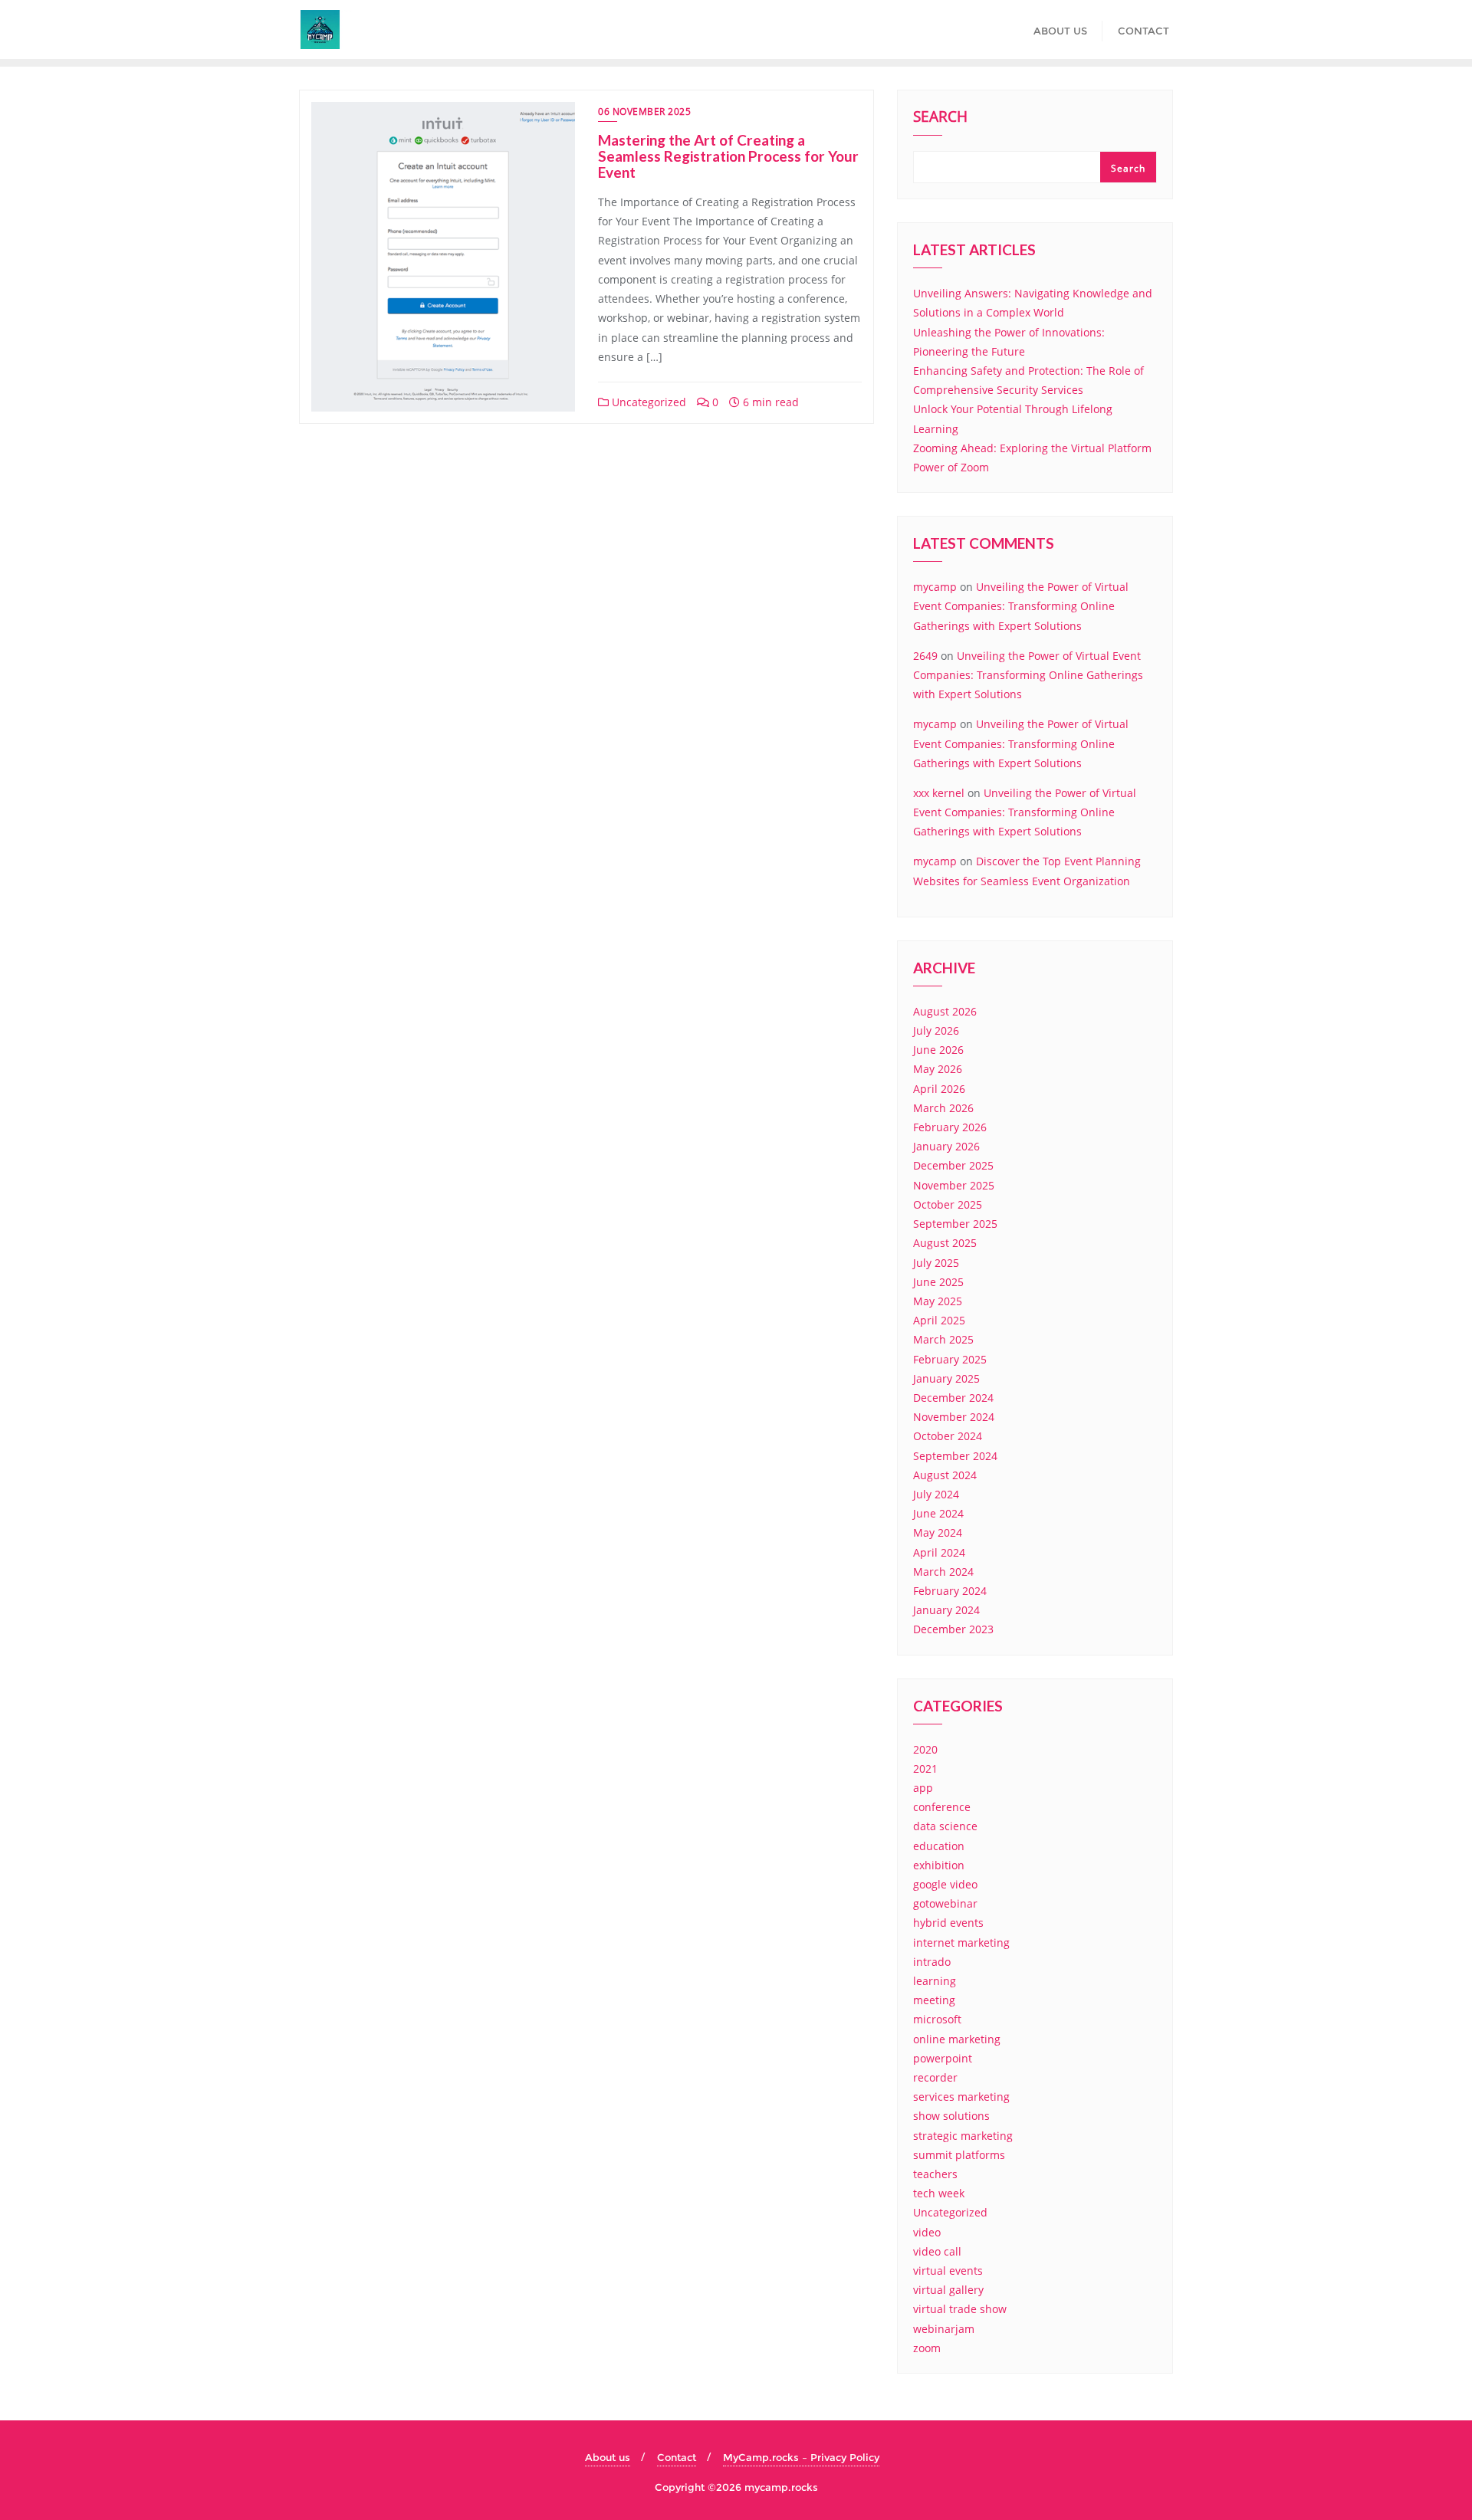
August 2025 (945, 1243)
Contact (677, 2457)
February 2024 (950, 1591)
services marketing (961, 2097)
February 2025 (950, 1359)
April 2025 (939, 1320)
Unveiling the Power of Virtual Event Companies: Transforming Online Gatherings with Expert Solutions (1021, 606)
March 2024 (943, 1572)
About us (608, 2457)
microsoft (937, 2019)
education (939, 1846)
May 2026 (938, 1069)
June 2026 (938, 1050)
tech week (939, 2193)
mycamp (935, 587)
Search (940, 118)
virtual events (948, 2271)
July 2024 (936, 1494)
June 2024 (938, 1513)
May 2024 (938, 1532)
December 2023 (953, 1629)
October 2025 (948, 1204)
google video (945, 1884)
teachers (935, 2174)
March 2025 (943, 1339)
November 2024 (954, 1417)
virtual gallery (948, 2290)
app (923, 1788)
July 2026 (936, 1030)
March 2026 (943, 1108)
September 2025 (955, 1224)
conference (942, 1807)
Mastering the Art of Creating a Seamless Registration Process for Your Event (728, 156)
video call (937, 2251)
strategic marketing (963, 2136)
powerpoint (943, 2058)
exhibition (939, 1865)
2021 (925, 1769)
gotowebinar (945, 1903)
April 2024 (939, 1552)
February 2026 (950, 1127)
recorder (935, 2077)
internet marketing (961, 1942)
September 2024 (955, 1456)
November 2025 (954, 1185)
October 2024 (948, 1436)
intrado (932, 1962)
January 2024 (946, 1610)
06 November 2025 (644, 112)
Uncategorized (647, 402)
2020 (925, 1749)
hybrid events (948, 1923)
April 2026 (939, 1089)
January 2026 (946, 1146)
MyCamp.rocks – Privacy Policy (801, 2457)
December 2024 (953, 1398)
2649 (925, 656)
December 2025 (953, 1165)
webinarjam (944, 2329)
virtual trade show (960, 2309)
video (927, 2232)
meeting (934, 2000)
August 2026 (945, 1011)
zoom (927, 2348)
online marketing (957, 2039)
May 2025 (938, 1301)
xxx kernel (939, 793)
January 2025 (946, 1378)
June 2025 (938, 1282)
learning (935, 1981)
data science (945, 1826)
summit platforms (959, 2155)
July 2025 (936, 1263)
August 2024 (945, 1475)
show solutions (951, 2116)
